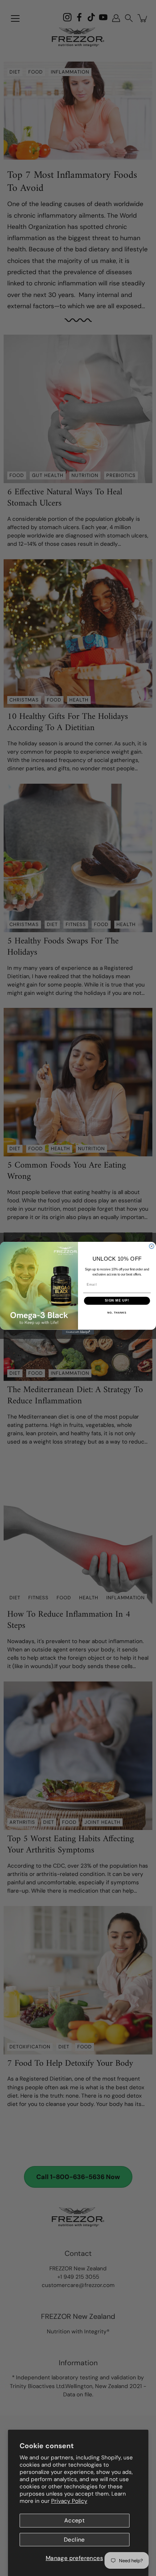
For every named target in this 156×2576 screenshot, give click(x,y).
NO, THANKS (117, 1313)
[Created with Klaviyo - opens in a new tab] (78, 1332)
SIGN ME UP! (117, 1300)
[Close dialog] (151, 1246)
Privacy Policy (69, 2501)
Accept (74, 2520)
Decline (74, 2540)
